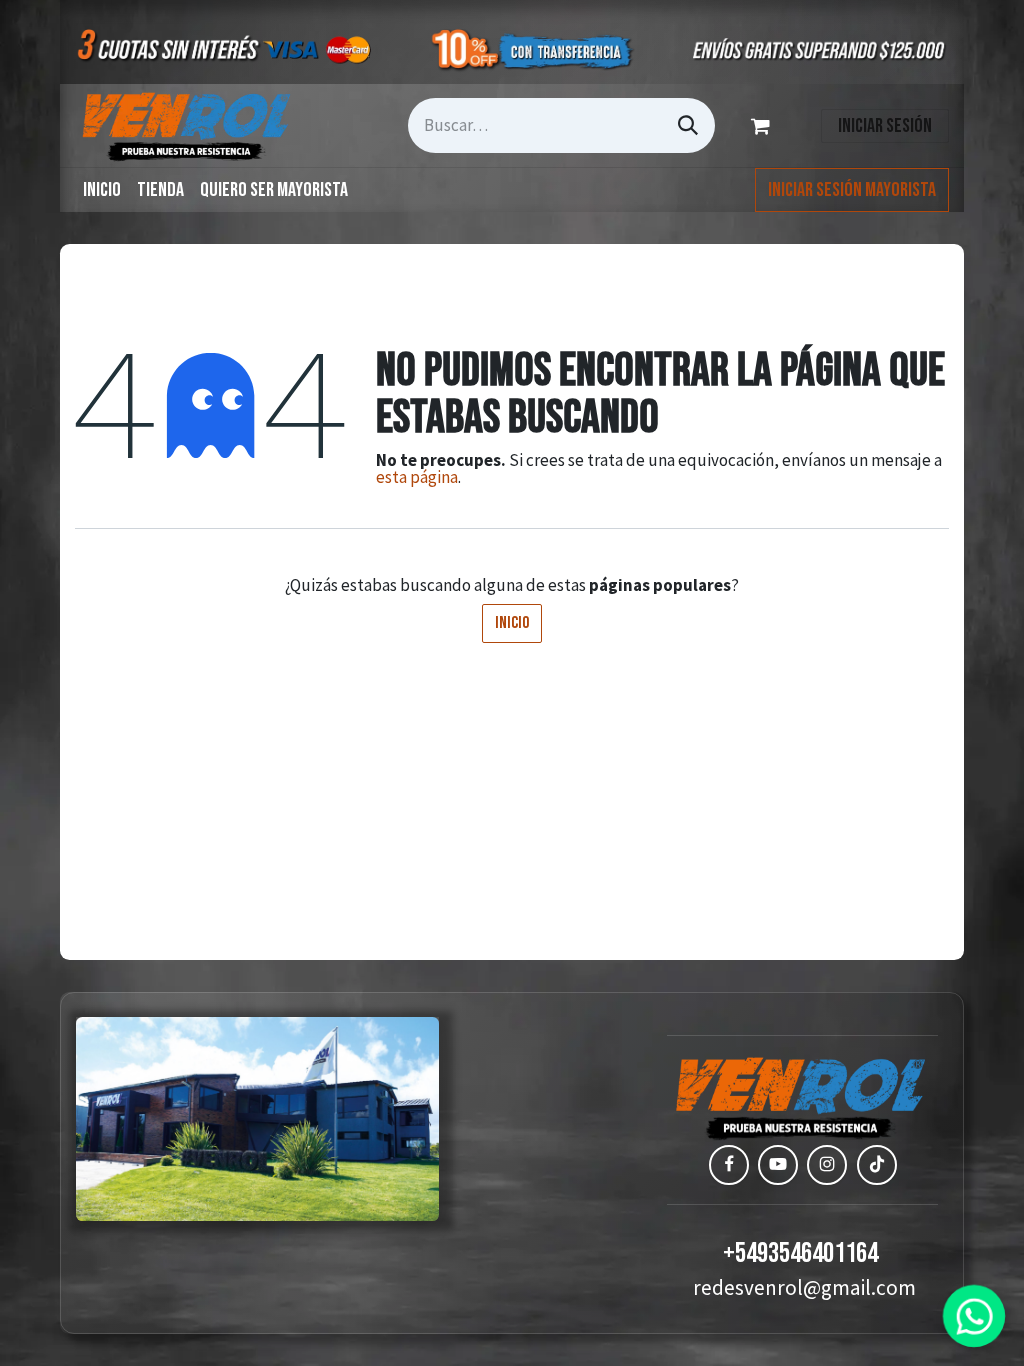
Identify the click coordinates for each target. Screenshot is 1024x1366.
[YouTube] (778, 1165)
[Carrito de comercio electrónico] (764, 126)
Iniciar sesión (885, 126)
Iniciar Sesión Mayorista (852, 190)
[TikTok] (877, 1165)
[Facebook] (729, 1165)
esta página (417, 477)
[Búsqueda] (688, 125)
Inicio (512, 623)
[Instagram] (827, 1165)
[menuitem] (102, 190)
